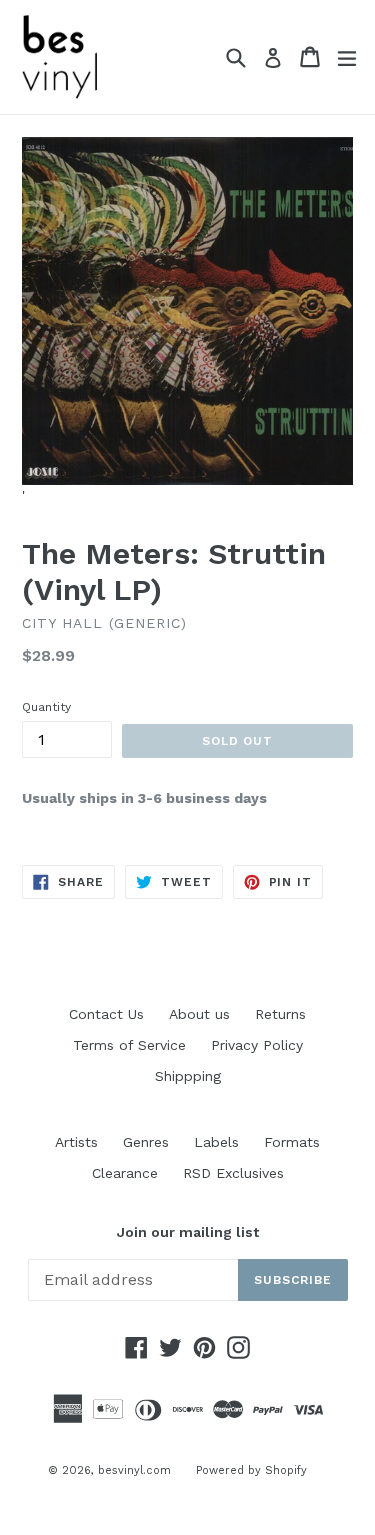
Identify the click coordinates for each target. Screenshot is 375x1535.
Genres (146, 1142)
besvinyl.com (134, 1470)
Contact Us (106, 1014)
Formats (292, 1142)
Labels (216, 1142)
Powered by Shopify (251, 1470)
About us (199, 1014)
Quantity (46, 707)
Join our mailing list (188, 1232)
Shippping (188, 1076)
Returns (280, 1014)
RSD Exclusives (233, 1173)
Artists (76, 1142)
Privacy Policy (257, 1045)
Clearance (125, 1173)
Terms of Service (129, 1045)
